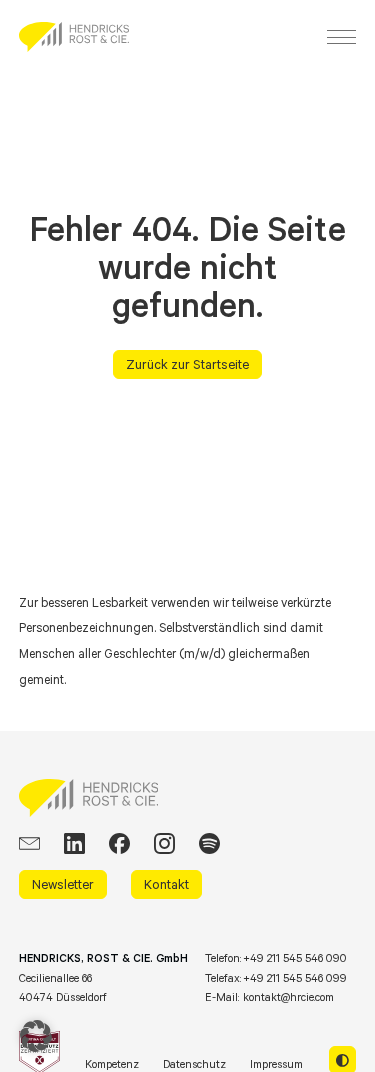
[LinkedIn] (74, 843)
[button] (36, 1036)
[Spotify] (209, 843)
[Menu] (341, 37)
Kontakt (166, 884)
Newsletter (63, 884)
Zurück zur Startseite (187, 364)
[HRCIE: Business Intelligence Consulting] (74, 37)
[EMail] (29, 843)
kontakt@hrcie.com (288, 997)
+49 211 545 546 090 (295, 958)
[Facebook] (119, 843)
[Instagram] (164, 843)
